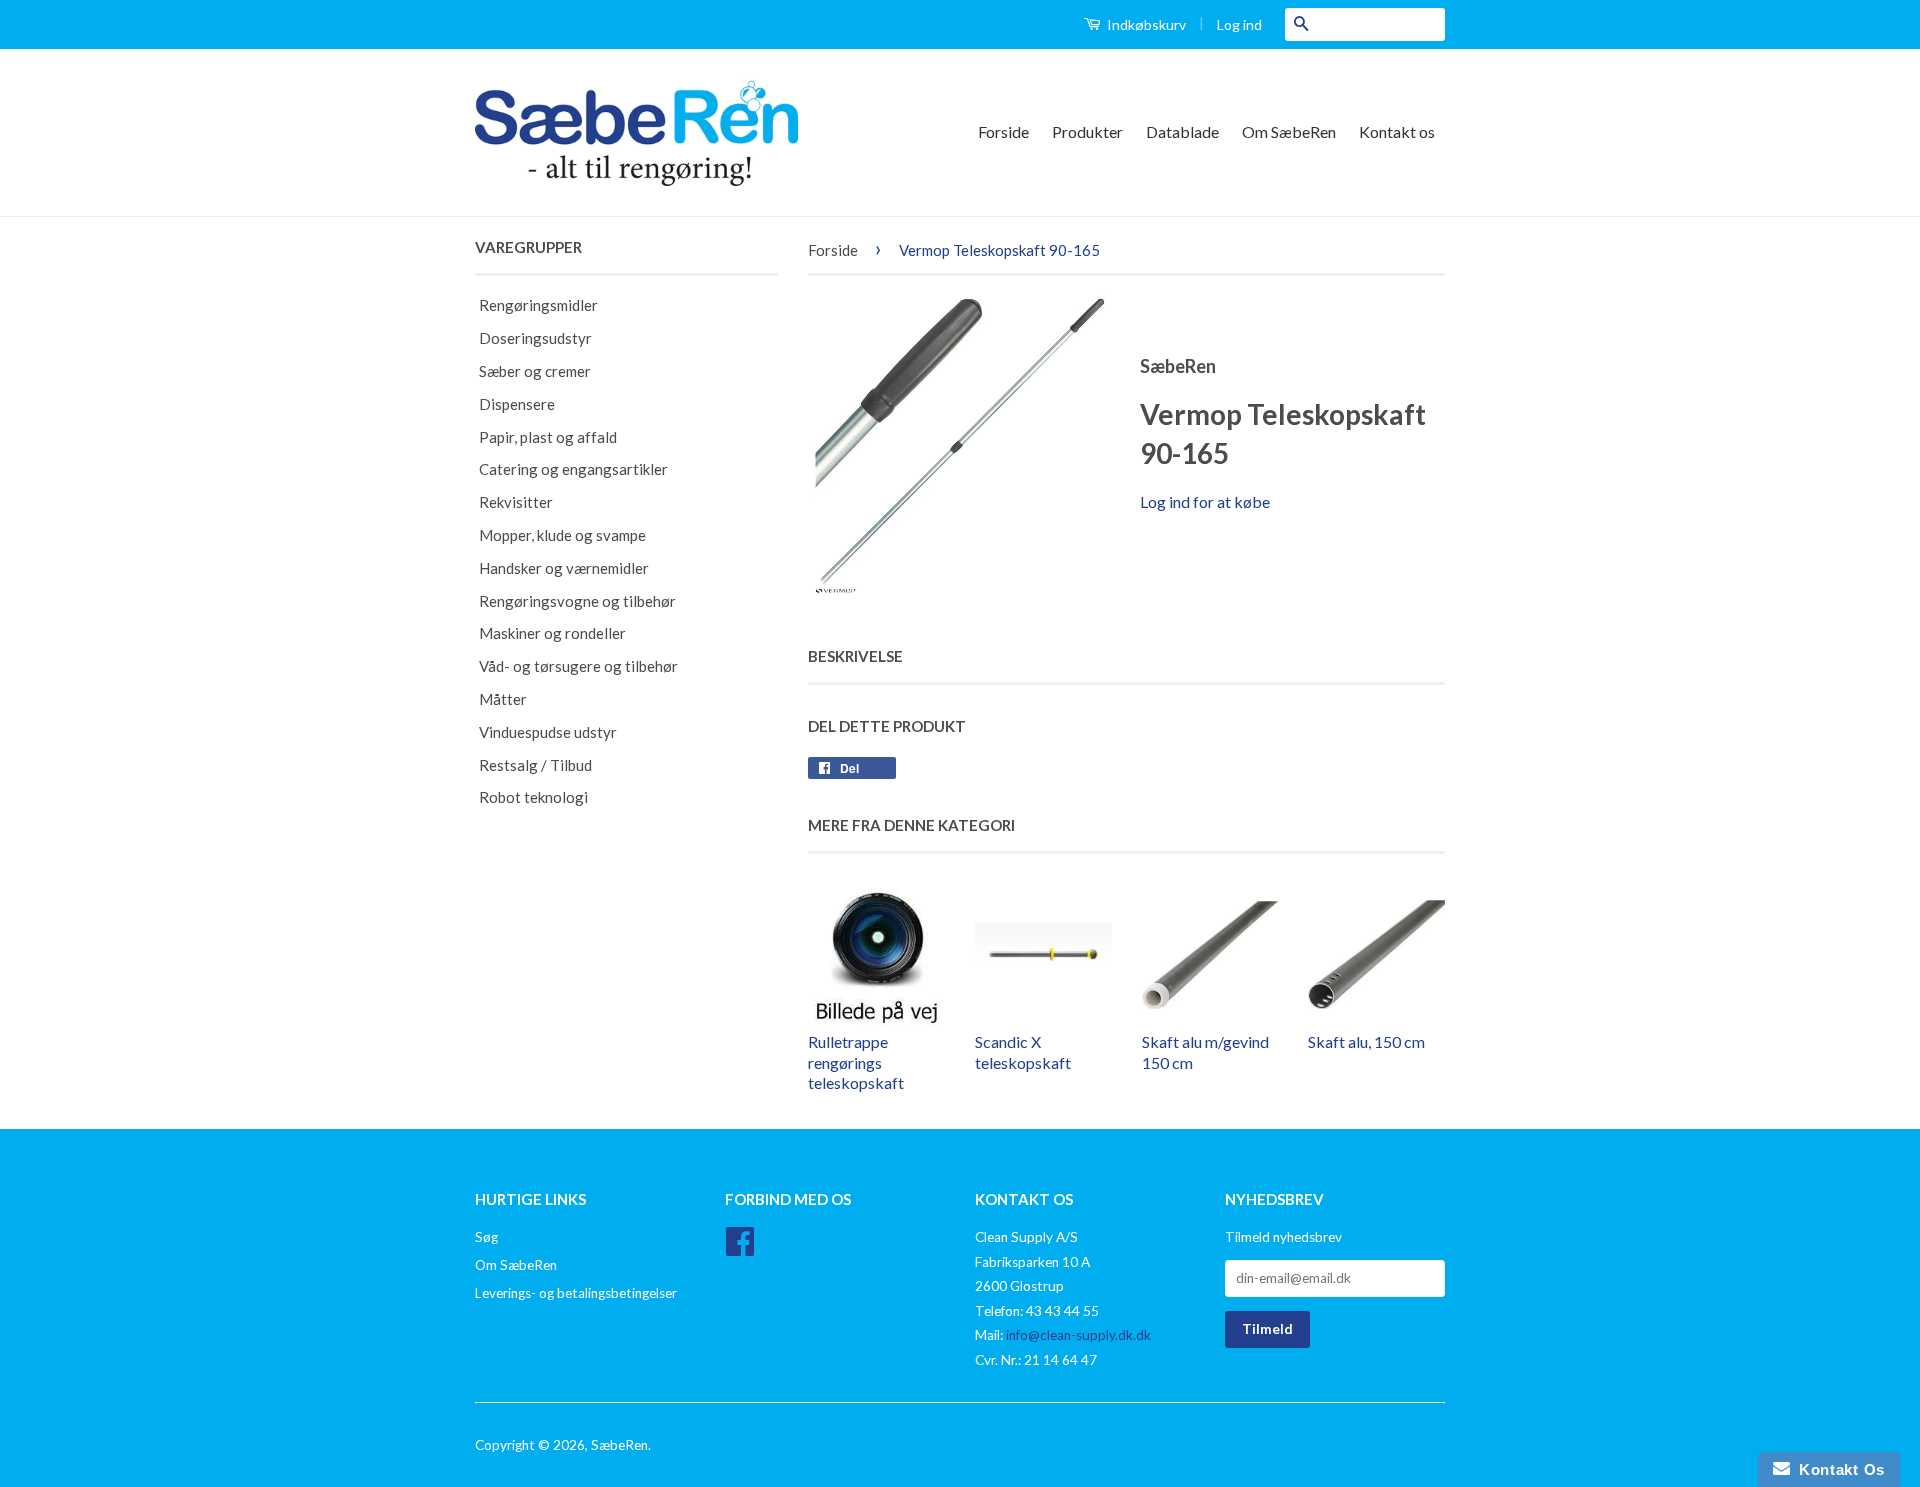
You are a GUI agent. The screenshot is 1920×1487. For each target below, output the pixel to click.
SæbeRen (619, 1445)
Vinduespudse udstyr (548, 732)
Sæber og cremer (535, 371)
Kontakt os (1397, 131)
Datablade (1182, 131)
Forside (1003, 131)
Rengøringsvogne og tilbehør (577, 601)
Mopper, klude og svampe (562, 535)
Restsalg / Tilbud (535, 765)
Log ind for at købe (1205, 501)
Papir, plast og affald (548, 437)
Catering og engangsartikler (573, 469)
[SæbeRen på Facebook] (740, 1248)
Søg (486, 1237)
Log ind (1239, 24)
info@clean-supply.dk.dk (1078, 1335)
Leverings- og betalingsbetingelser (576, 1293)
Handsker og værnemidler (564, 568)
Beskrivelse (855, 656)
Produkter (1087, 131)
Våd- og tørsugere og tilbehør (578, 666)
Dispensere (517, 404)
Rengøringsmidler (538, 305)
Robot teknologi (533, 797)
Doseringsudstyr (535, 338)
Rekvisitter (516, 502)
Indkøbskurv (1145, 24)
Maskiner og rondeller (552, 633)
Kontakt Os (1837, 1469)
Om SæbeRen (1289, 131)
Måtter (503, 699)
